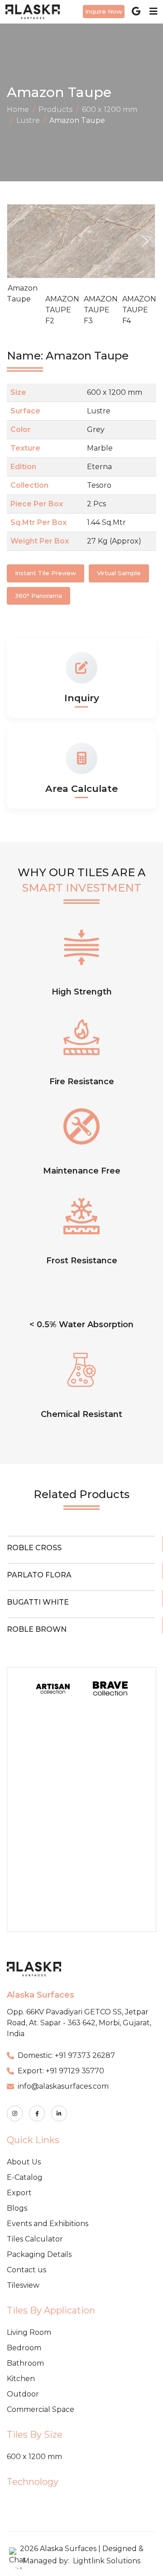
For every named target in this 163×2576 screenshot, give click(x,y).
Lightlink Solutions (107, 2561)
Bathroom (25, 2363)
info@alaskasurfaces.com (63, 2086)
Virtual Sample (119, 573)
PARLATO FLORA (39, 1575)
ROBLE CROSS (34, 1548)
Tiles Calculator (35, 2239)
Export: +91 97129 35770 (61, 2071)
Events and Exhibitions (48, 2224)
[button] (146, 241)
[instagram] (15, 2113)
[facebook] (37, 2113)
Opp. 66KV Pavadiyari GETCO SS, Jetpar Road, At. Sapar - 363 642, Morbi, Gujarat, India (79, 2023)
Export (19, 2193)
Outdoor (23, 2394)
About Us (24, 2162)
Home (18, 109)
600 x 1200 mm (110, 109)
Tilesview (23, 2285)
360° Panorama (38, 596)
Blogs (17, 2208)
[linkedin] (59, 2113)
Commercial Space (41, 2409)
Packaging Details (39, 2254)
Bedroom (24, 2348)
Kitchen (21, 2379)
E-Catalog (25, 2177)
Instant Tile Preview (46, 573)
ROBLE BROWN (37, 1629)
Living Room (29, 2332)
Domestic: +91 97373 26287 (66, 2055)
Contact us (26, 2270)
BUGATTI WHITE (38, 1602)
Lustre (28, 120)
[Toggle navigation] (151, 11)
